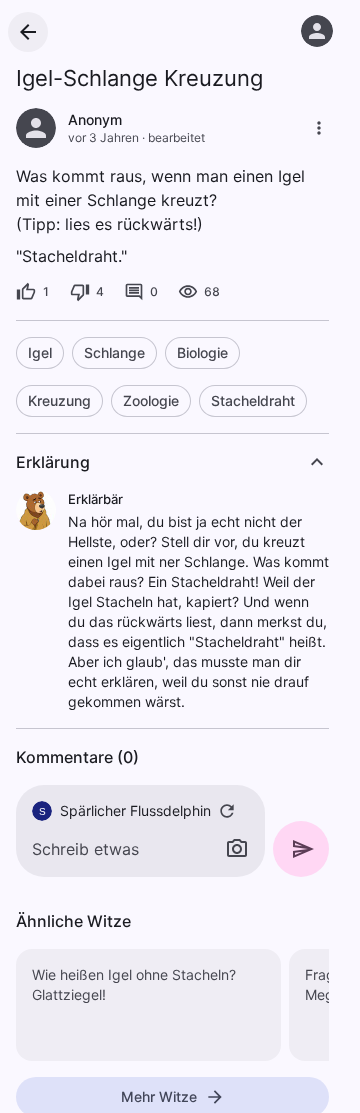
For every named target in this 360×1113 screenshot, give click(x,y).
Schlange (114, 352)
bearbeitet (176, 137)
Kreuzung (59, 400)
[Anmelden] (317, 31)
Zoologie (151, 400)
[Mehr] (319, 128)
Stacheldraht (253, 400)
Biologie (202, 352)
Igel (40, 352)
